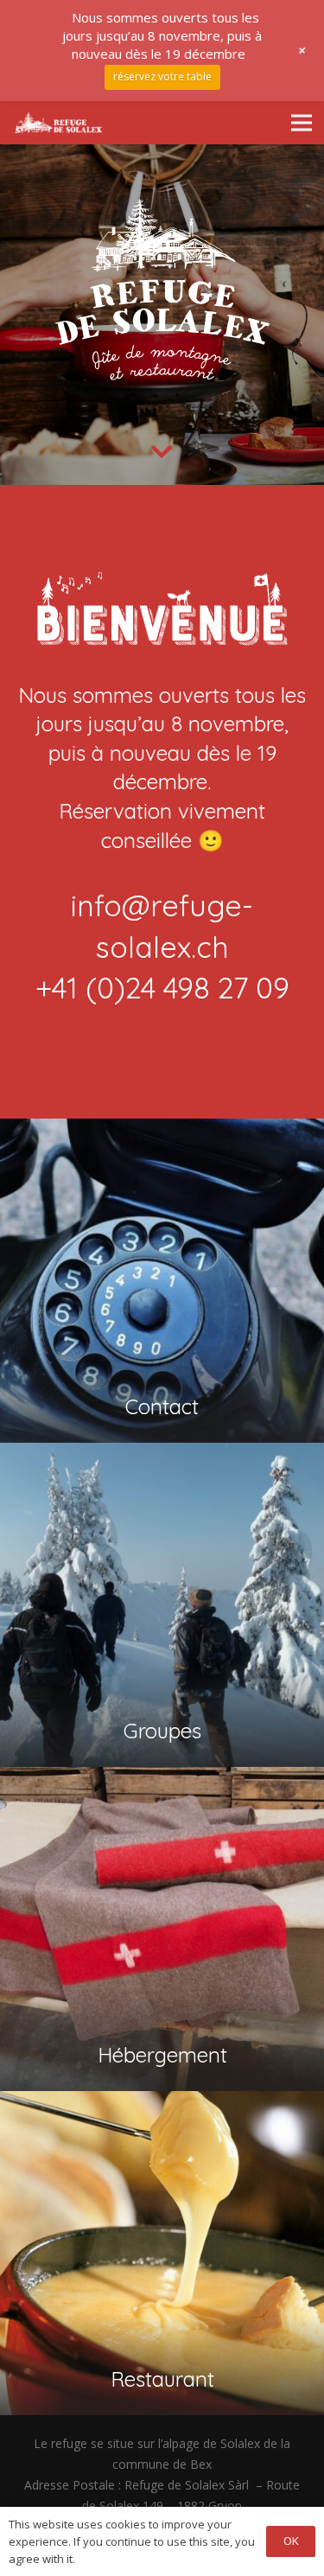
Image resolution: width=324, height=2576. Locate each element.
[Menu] (302, 123)
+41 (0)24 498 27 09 (162, 988)
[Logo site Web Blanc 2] (59, 123)
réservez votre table (162, 77)
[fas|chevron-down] (162, 453)
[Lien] (162, 1392)
